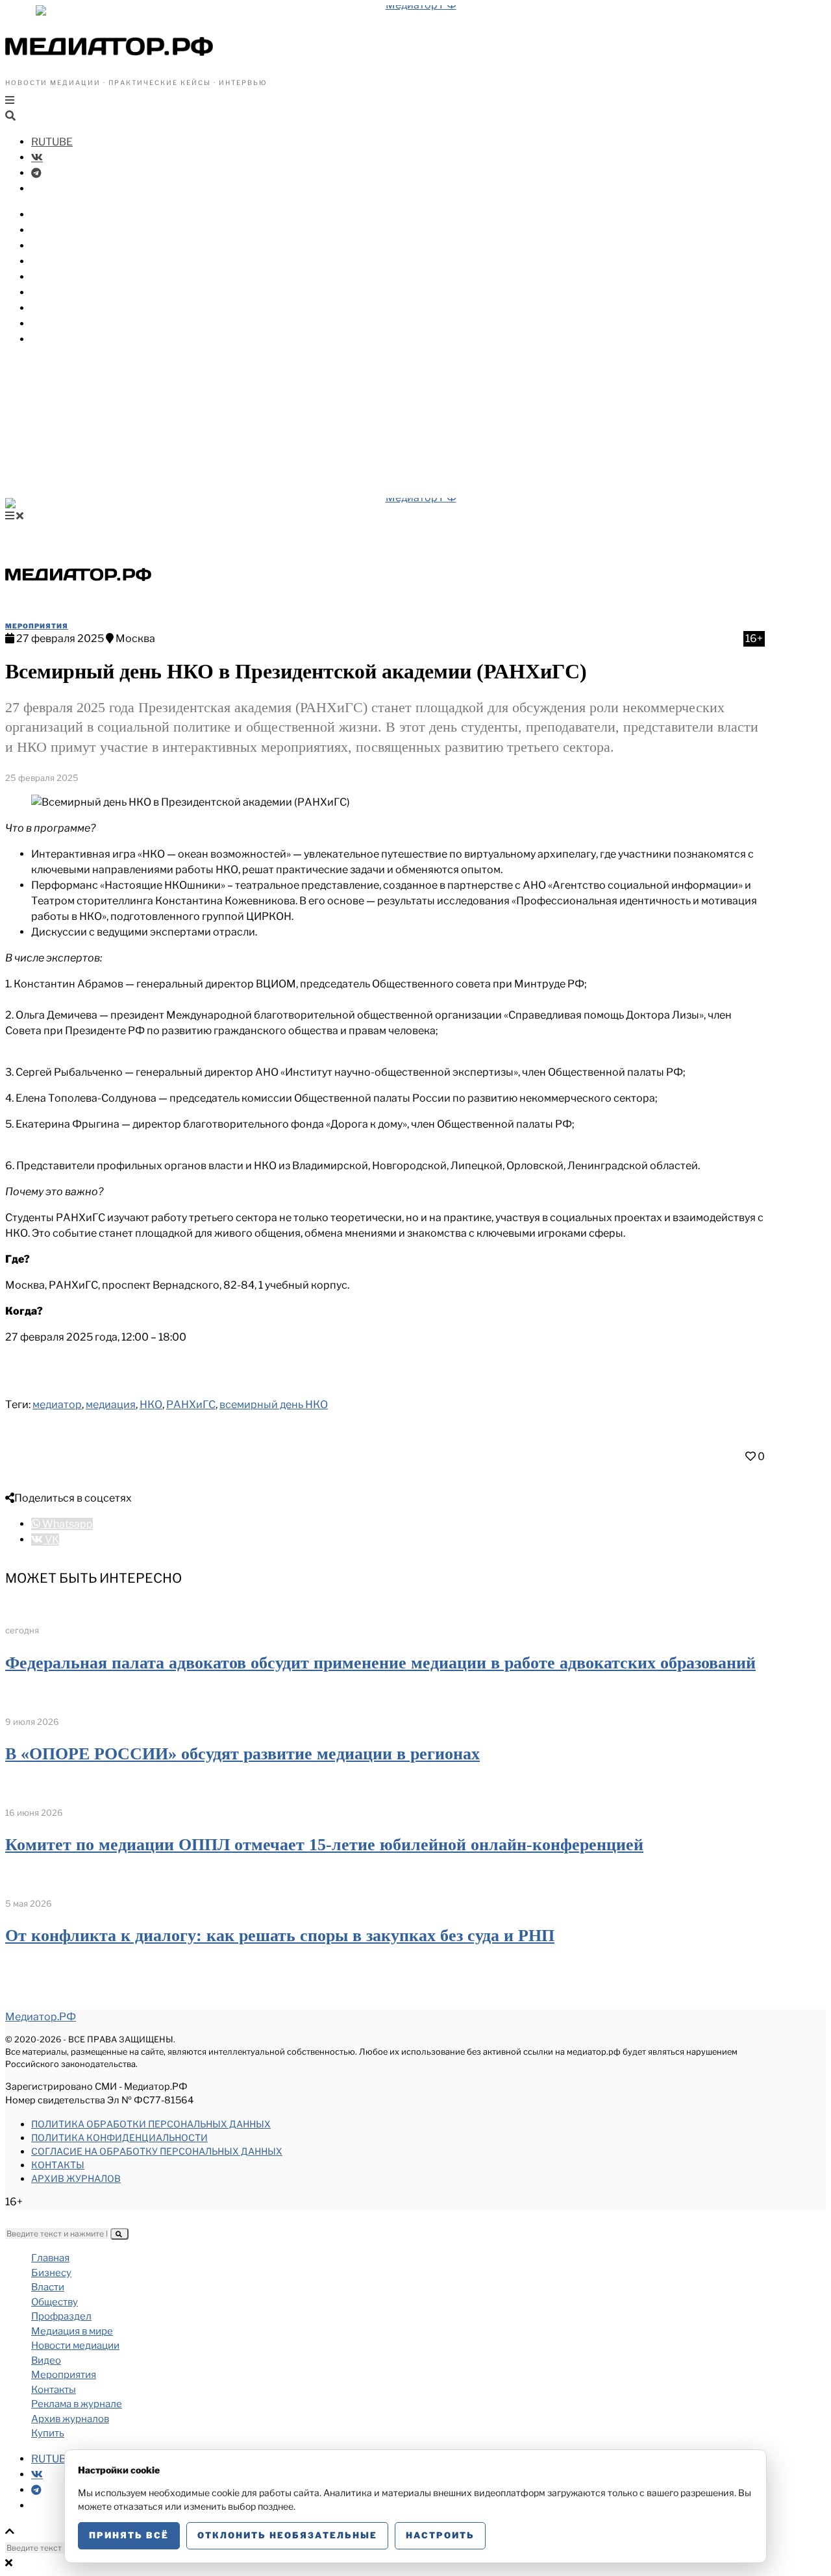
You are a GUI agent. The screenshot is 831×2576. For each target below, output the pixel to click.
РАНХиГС (191, 1405)
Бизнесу (53, 215)
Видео (48, 308)
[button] (119, 2234)
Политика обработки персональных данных (151, 2124)
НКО (151, 1405)
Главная (50, 2258)
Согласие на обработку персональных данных (157, 2151)
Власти (51, 230)
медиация (111, 1405)
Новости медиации (84, 292)
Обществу (58, 246)
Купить (50, 339)
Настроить (440, 2535)
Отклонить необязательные (287, 2535)
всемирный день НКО (274, 1405)
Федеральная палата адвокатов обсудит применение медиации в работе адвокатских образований (380, 1663)
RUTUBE (52, 142)
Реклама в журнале (77, 2404)
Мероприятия (68, 324)
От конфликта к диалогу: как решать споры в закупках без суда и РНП (280, 1936)
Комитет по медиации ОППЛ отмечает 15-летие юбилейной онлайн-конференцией (324, 1845)
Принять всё (129, 2535)
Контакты (58, 2165)
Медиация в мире (78, 277)
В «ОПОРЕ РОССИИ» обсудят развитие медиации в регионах (242, 1754)
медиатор (57, 1405)
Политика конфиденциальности (119, 2137)
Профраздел (65, 261)
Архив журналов (76, 2178)
